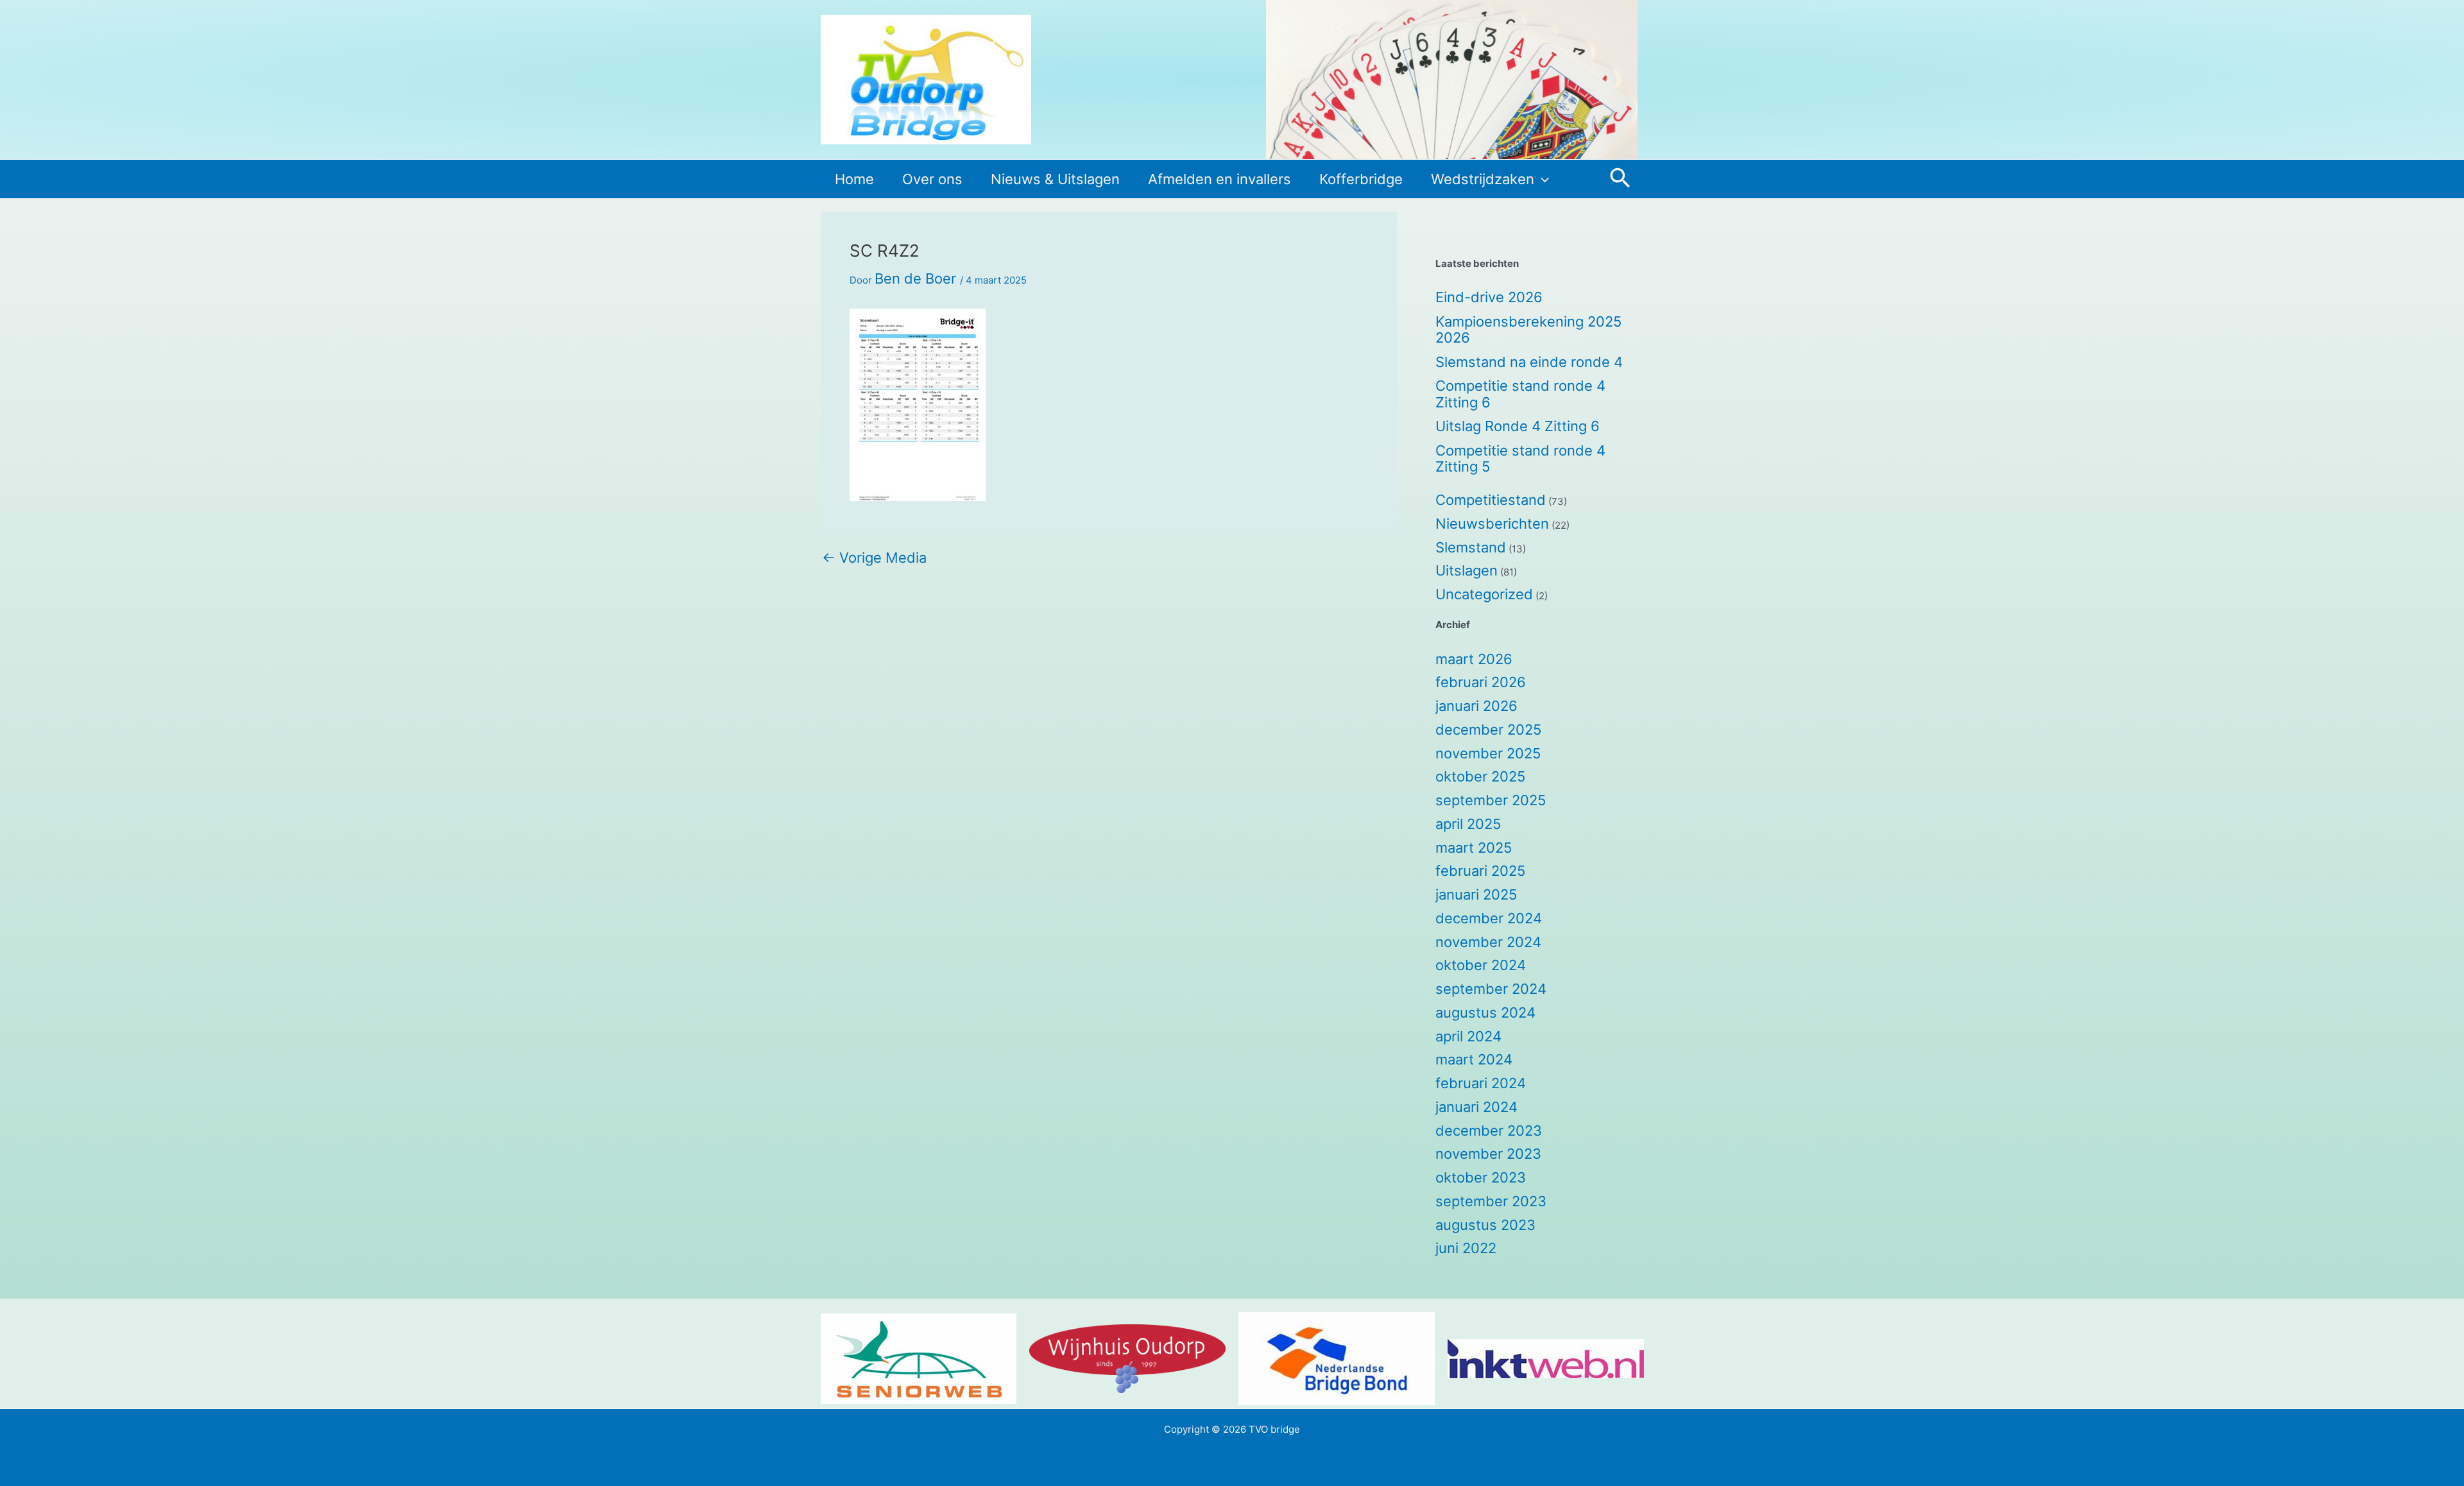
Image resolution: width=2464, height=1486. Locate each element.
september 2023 (1491, 1201)
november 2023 (1488, 1154)
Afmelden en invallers (1219, 179)
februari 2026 (1481, 682)
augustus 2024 (1485, 1012)
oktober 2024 (1481, 965)
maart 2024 (1474, 1059)
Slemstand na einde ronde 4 (1529, 362)
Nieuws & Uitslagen (1055, 179)
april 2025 (1468, 824)
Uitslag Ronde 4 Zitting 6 (1518, 426)
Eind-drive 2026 (1489, 297)
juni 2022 (1466, 1248)
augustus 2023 (1485, 1225)
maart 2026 (1474, 659)
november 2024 (1488, 942)
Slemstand (1471, 547)
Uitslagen (1467, 570)
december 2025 (1488, 730)
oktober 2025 (1480, 776)
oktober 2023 (1481, 1177)
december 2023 (1489, 1131)
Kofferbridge (1361, 179)
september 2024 (1491, 989)
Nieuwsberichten (1492, 524)
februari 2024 (1481, 1083)
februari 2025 (1480, 871)
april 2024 (1468, 1036)
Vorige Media (874, 558)
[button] (1542, 179)
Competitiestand (1491, 500)
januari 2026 (1476, 706)
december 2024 (1489, 918)
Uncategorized (1484, 594)
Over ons (932, 179)
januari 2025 (1476, 894)
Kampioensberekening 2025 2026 (1528, 330)
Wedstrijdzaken (1483, 179)
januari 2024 (1476, 1107)
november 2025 (1488, 753)
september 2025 (1491, 800)
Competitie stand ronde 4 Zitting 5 (1520, 459)
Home (854, 179)
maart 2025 (1474, 848)
